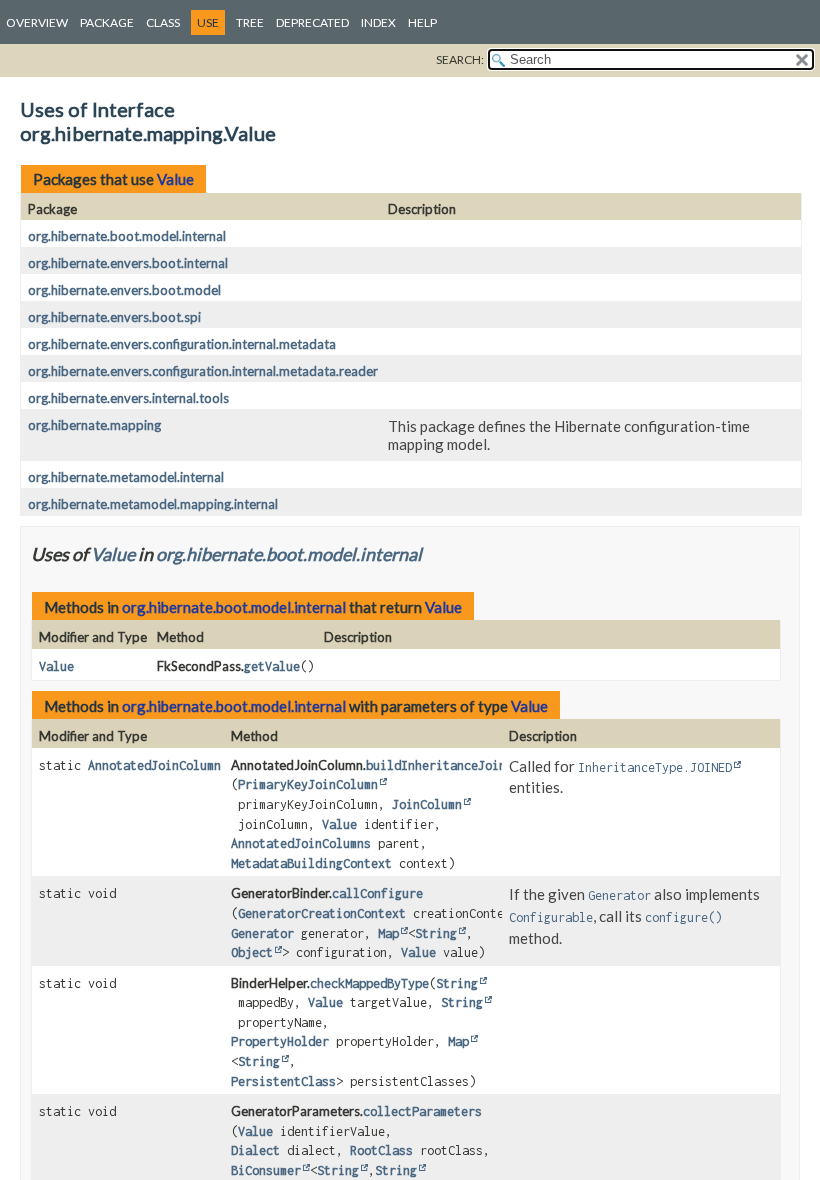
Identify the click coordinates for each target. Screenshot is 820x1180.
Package (107, 22)
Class (163, 22)
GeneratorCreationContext (322, 913)
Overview (37, 22)
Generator (262, 933)
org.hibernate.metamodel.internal (126, 477)
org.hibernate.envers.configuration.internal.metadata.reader (203, 371)
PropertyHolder (280, 1041)
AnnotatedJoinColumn (154, 765)
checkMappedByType (369, 983)
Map (388, 933)
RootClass (381, 1150)
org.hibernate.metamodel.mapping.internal (153, 504)
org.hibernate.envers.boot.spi (114, 317)
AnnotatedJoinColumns (301, 843)
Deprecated (312, 22)
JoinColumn (427, 804)
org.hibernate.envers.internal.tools (128, 398)
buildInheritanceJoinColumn (457, 765)
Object (252, 952)
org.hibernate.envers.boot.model (124, 290)
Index (378, 22)
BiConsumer (266, 1170)
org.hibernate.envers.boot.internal (128, 263)
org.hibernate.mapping (94, 425)
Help (422, 22)
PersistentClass (283, 1081)
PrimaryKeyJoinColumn (308, 784)
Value (175, 179)
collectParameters (422, 1111)
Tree (250, 22)
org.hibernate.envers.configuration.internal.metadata (182, 344)
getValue (272, 666)
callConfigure (377, 893)
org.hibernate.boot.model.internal (127, 236)
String (436, 933)
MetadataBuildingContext (311, 863)
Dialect (255, 1150)
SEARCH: (460, 59)
